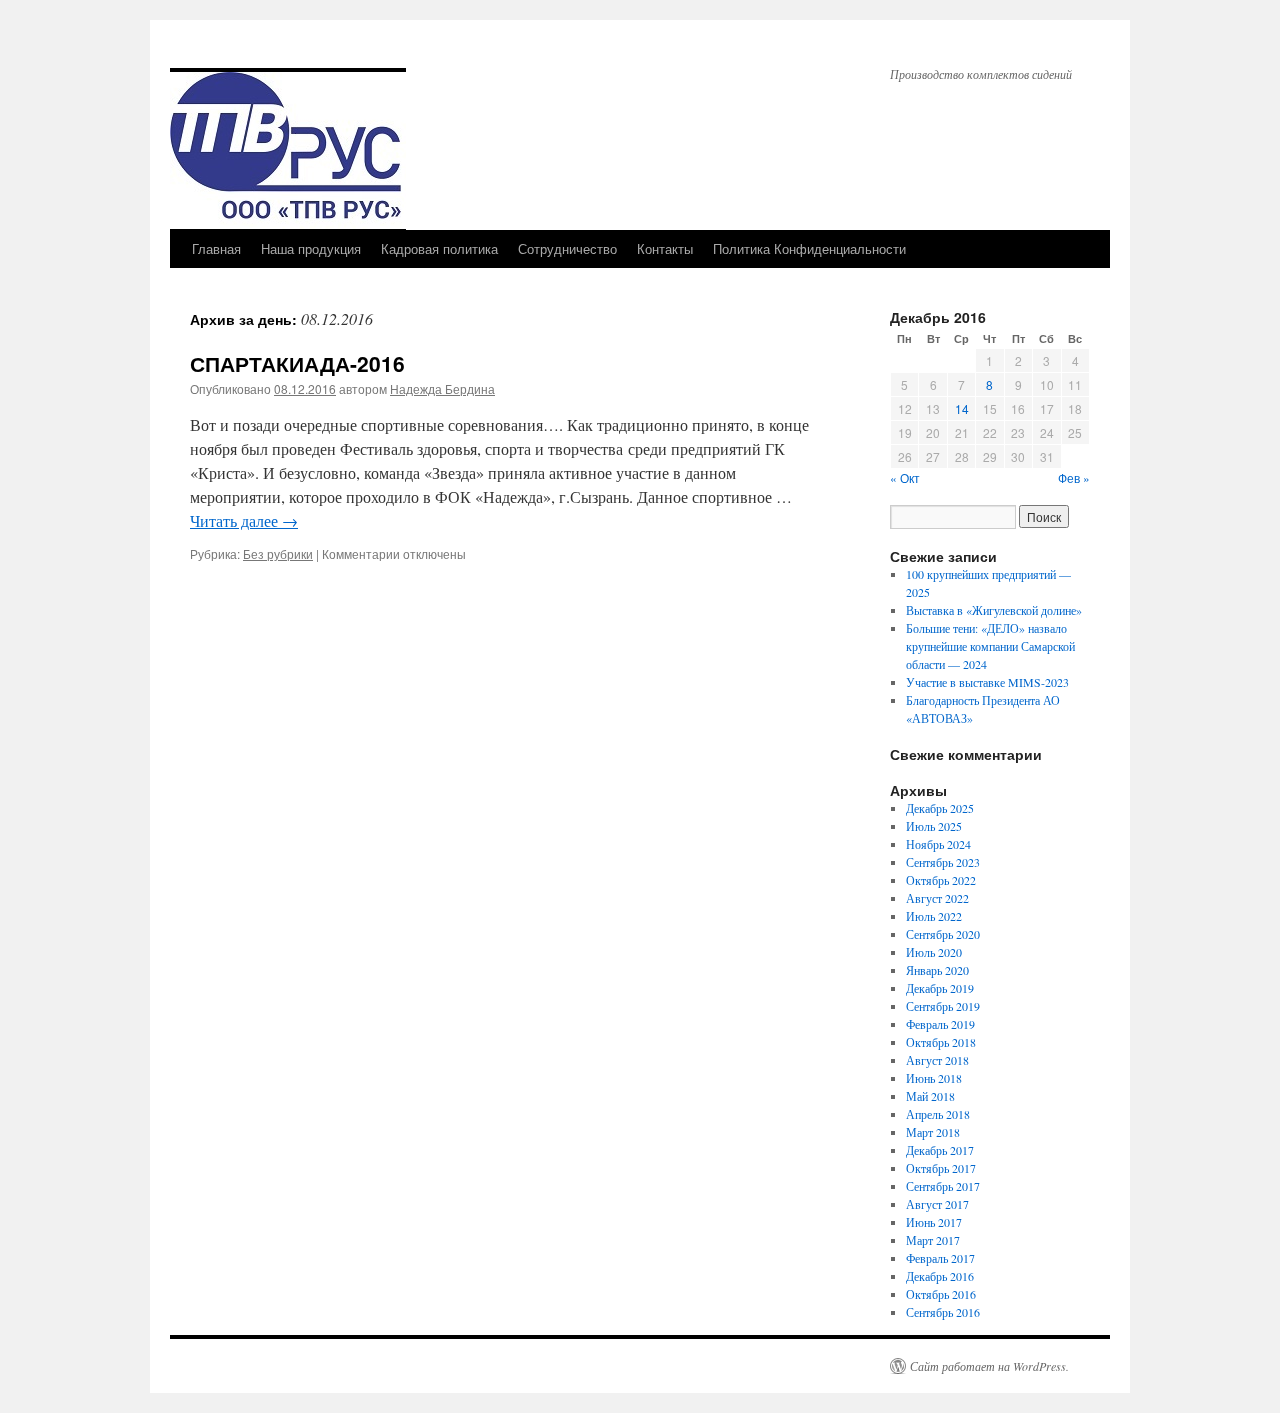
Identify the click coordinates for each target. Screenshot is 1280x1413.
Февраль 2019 (940, 1024)
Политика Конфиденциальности (809, 248)
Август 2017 (937, 1204)
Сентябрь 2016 (943, 1312)
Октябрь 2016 (941, 1294)
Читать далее (244, 520)
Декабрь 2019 (940, 988)
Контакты (665, 248)
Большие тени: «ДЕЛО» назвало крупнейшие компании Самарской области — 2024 (990, 646)
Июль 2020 (934, 952)
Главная (216, 248)
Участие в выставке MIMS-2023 (987, 682)
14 (962, 408)
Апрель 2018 (938, 1114)
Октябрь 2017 (941, 1168)
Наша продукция (311, 248)
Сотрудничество (567, 248)
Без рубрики (278, 553)
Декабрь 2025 (940, 808)
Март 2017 (933, 1240)
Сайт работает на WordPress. (989, 1366)
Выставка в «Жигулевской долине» (994, 610)
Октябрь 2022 (941, 880)
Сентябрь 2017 (943, 1186)
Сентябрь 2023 (943, 862)
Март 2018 (933, 1132)
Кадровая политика (439, 248)
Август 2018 (937, 1060)
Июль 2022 (934, 916)
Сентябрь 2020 (943, 934)
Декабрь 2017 (940, 1150)
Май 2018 (930, 1096)
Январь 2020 (937, 970)
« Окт (905, 477)
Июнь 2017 (934, 1222)
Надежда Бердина (442, 388)
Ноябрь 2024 (938, 844)
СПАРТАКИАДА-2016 (297, 363)
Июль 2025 (934, 826)
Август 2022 (937, 898)
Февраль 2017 (940, 1258)
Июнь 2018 (934, 1078)
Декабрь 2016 (940, 1276)
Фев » (1074, 477)
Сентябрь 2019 (943, 1006)
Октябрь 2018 (941, 1042)
